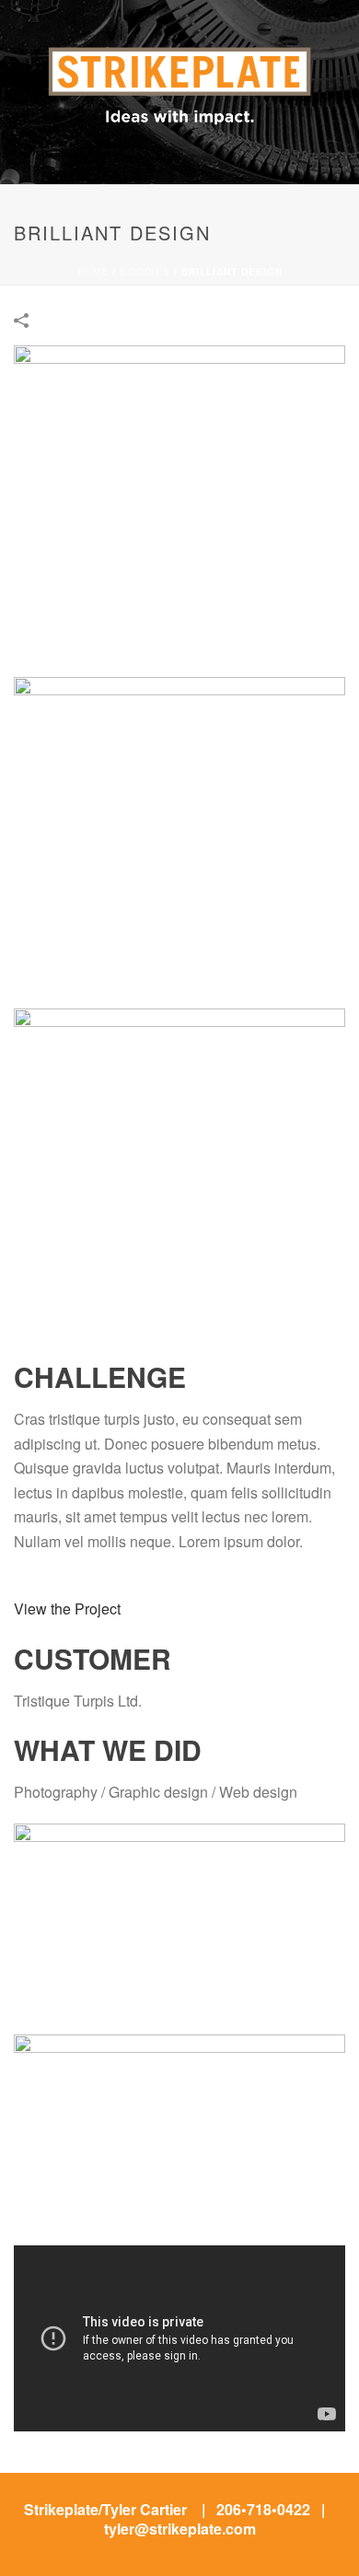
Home (93, 272)
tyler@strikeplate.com (180, 2529)
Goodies (145, 272)
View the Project (67, 1609)
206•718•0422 (263, 2509)
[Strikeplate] (179, 56)
